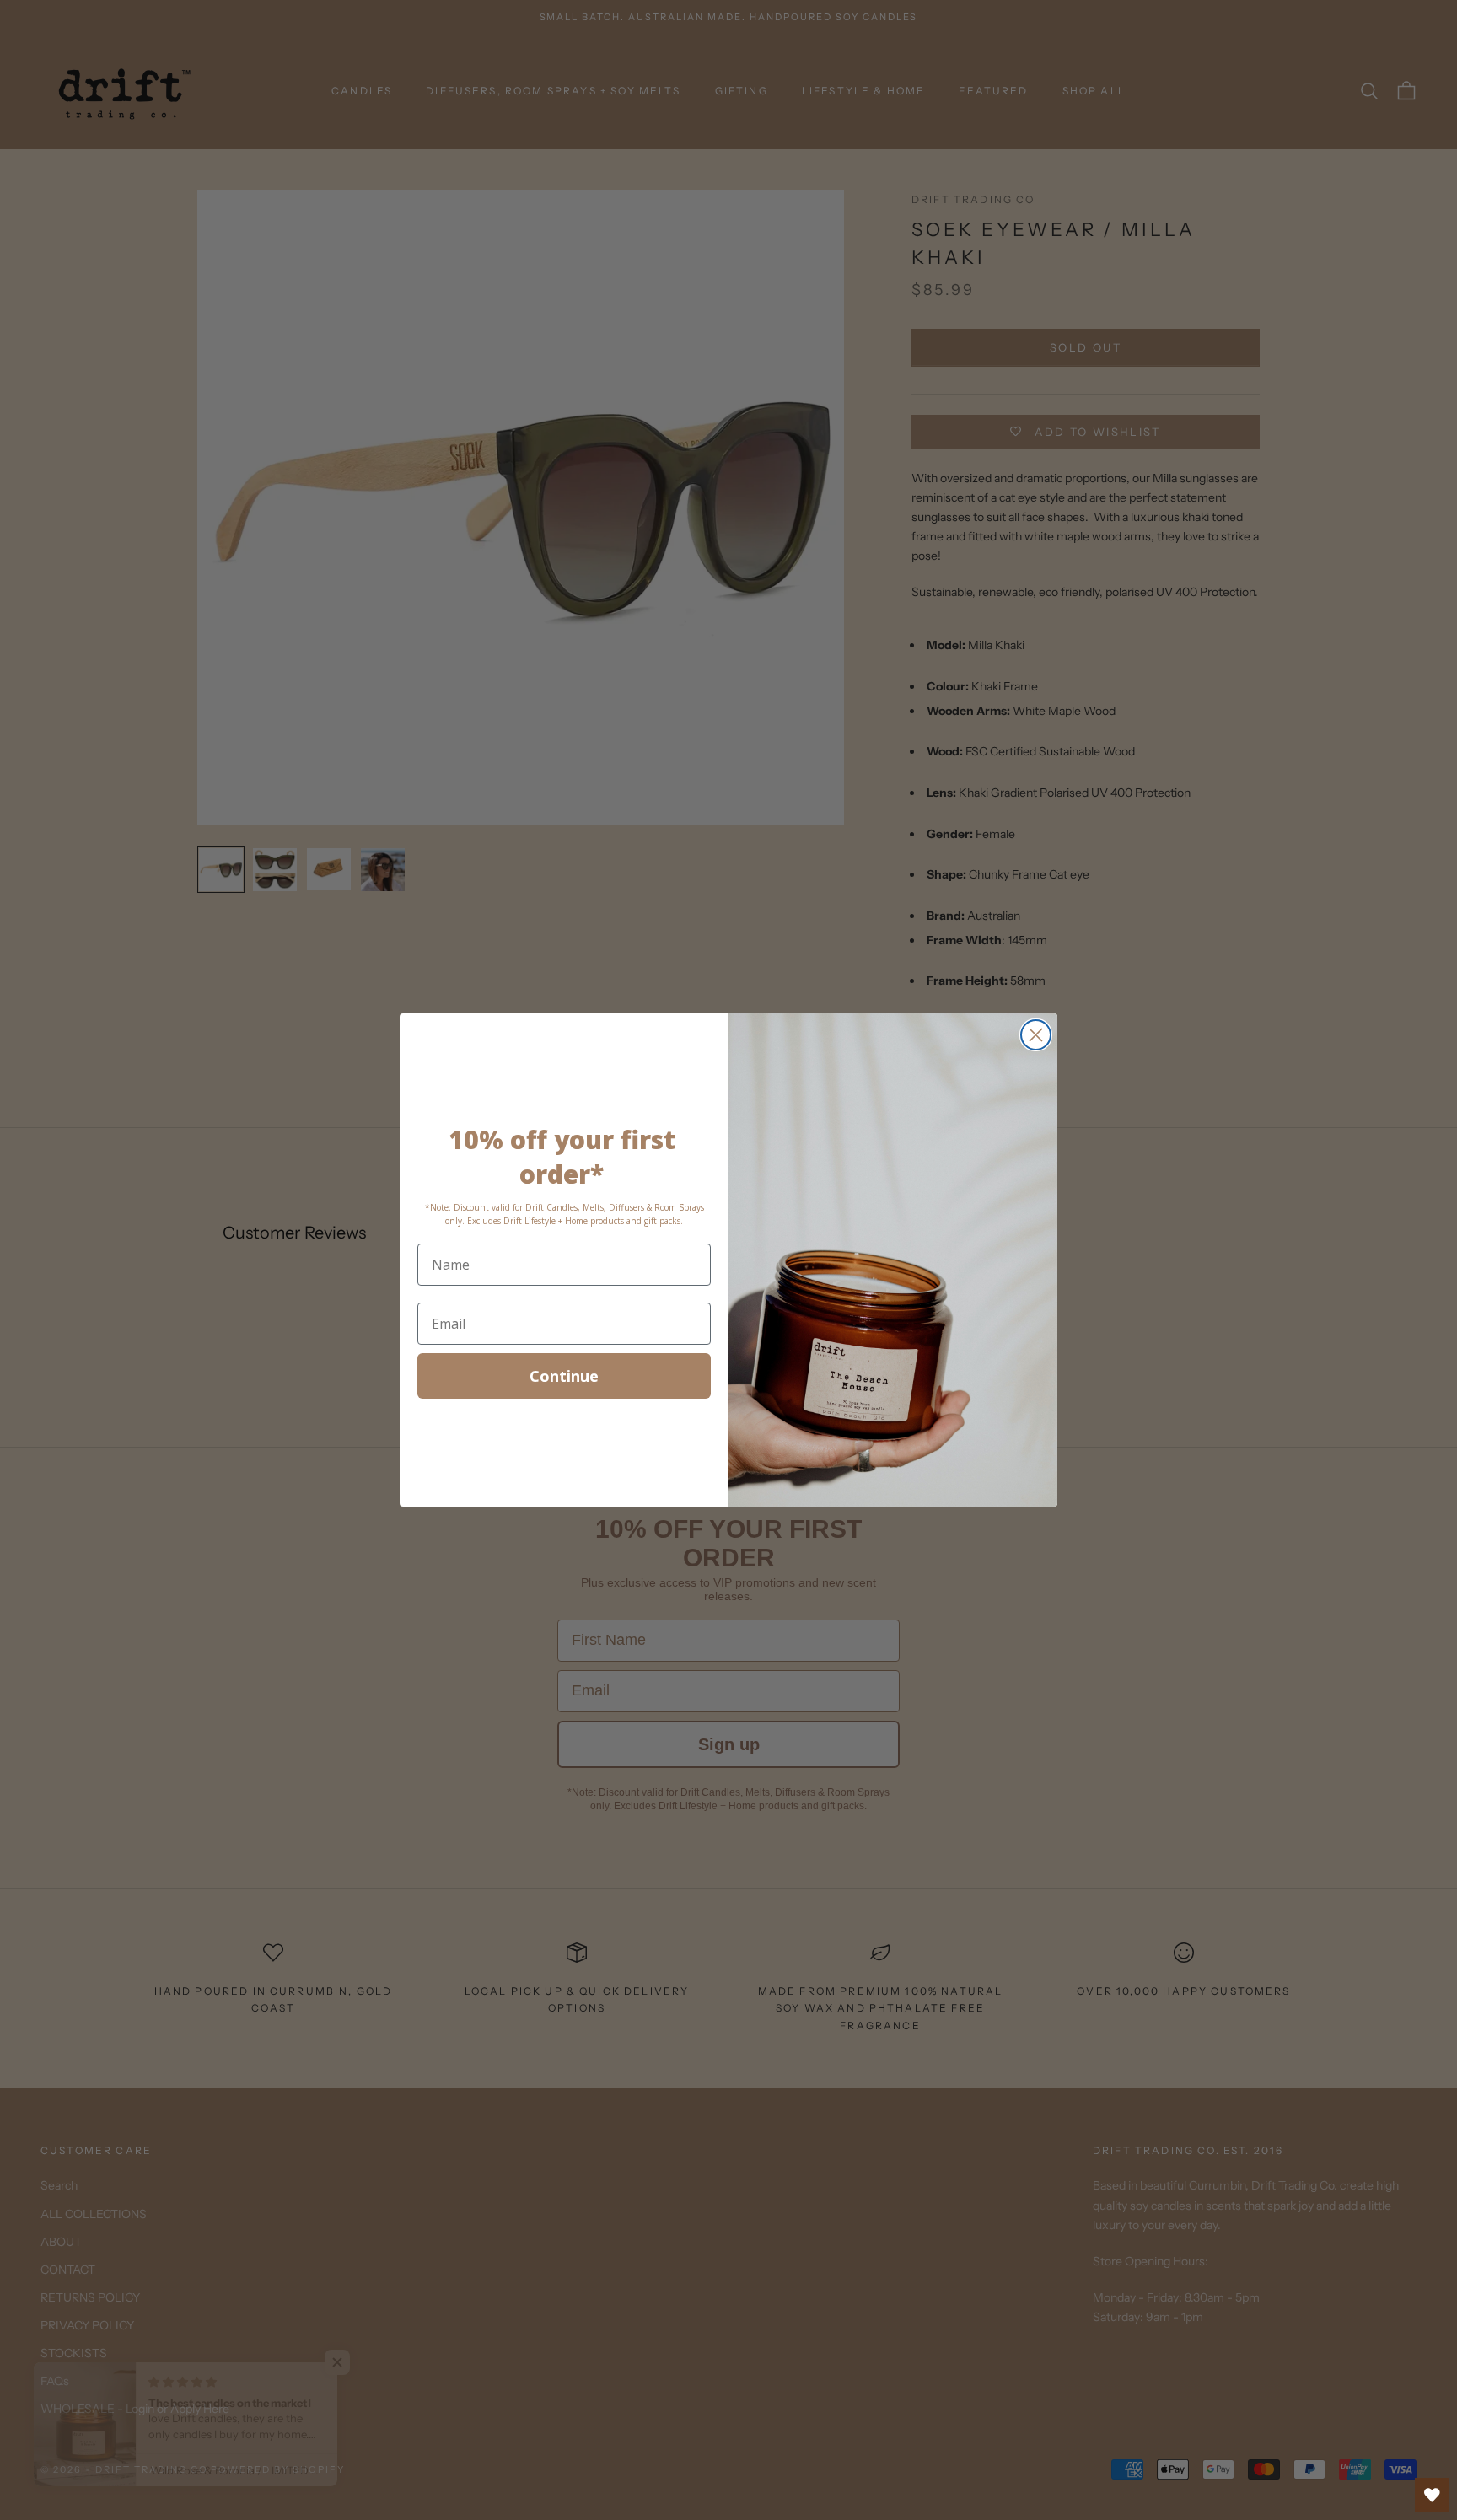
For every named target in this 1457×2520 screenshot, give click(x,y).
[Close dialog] (1036, 1035)
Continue (564, 1376)
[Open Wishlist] (1432, 2495)
